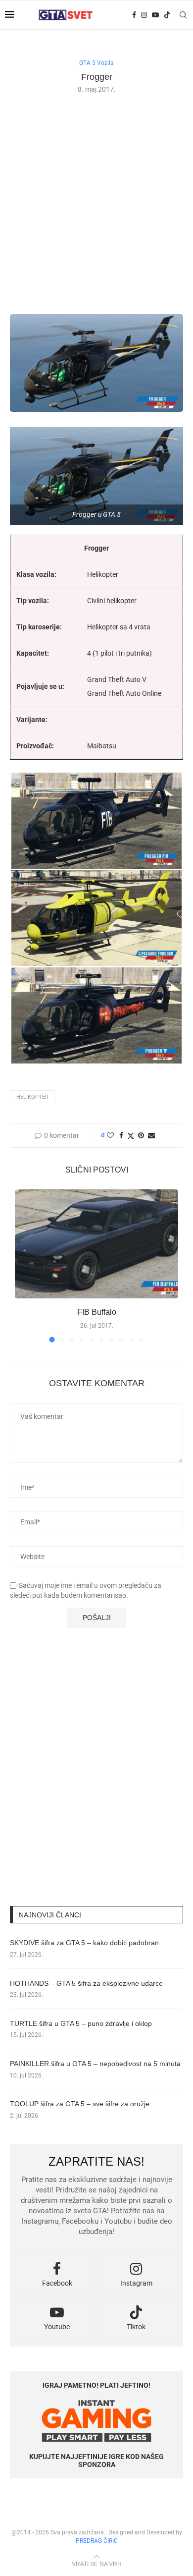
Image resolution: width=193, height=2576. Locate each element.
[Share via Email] (151, 1135)
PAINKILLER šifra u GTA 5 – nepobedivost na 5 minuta (95, 2064)
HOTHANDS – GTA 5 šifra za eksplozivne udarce (86, 1983)
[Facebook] (134, 15)
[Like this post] (110, 1135)
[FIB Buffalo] (96, 1244)
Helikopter (32, 1097)
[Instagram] (144, 15)
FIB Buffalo (97, 1312)
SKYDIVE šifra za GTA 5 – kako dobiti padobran (84, 1943)
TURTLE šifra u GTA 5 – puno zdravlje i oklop (81, 2023)
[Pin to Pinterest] (141, 1135)
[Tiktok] (167, 15)
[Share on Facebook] (121, 1135)
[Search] (183, 15)
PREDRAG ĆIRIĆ (97, 2541)
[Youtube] (155, 15)
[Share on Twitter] (131, 1136)
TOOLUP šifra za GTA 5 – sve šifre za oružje (80, 2104)
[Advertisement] (96, 203)
